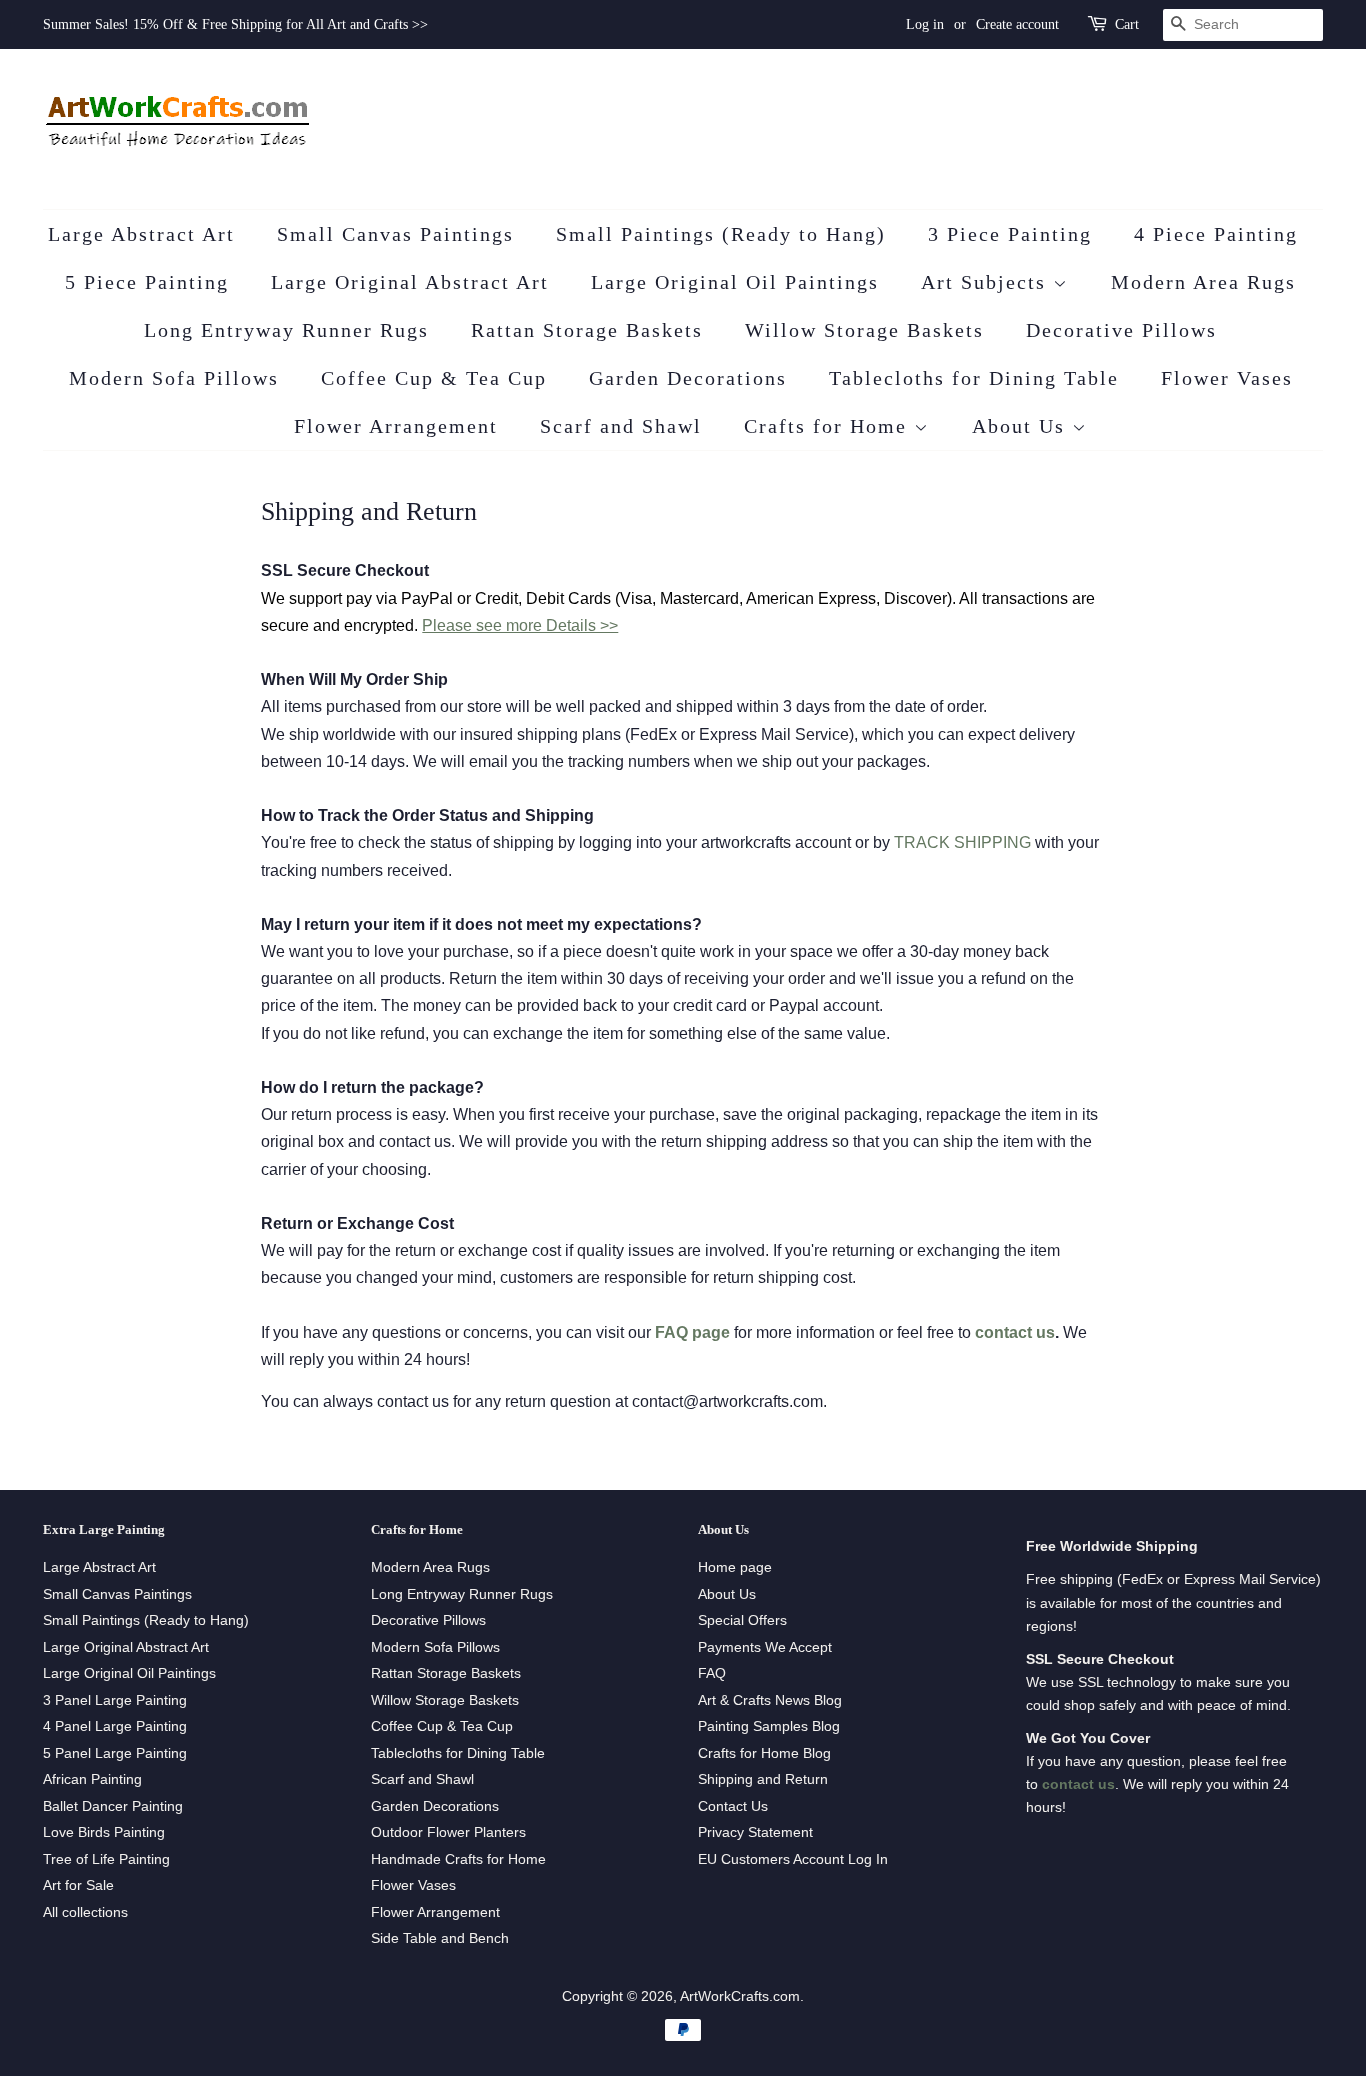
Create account (1017, 24)
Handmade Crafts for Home (458, 1859)
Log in (925, 24)
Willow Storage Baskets (864, 330)
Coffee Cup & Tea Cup (434, 378)
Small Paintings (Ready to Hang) (721, 234)
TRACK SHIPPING (962, 842)
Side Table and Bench (440, 1938)
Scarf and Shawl (621, 426)
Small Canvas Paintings (395, 234)
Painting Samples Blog (769, 1726)
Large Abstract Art (141, 234)
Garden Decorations (688, 378)
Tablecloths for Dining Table (974, 378)
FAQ (712, 1673)
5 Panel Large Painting (115, 1753)
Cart (1127, 24)
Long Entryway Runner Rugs (286, 330)
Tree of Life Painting (106, 1859)
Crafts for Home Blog (764, 1753)
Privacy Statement (755, 1832)
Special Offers (742, 1620)
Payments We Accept (765, 1647)
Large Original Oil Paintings (735, 282)
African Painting (92, 1779)
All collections (85, 1912)
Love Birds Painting (104, 1832)
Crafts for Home (829, 426)
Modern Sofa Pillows (174, 378)
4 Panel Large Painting (115, 1726)
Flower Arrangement (396, 426)
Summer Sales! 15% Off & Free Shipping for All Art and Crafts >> (235, 24)
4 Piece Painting (1216, 234)
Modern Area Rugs (1203, 282)
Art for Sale (78, 1885)
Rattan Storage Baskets (587, 330)
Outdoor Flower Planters (448, 1832)
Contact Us (733, 1806)
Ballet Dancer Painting (113, 1806)
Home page (735, 1567)
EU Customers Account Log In (793, 1859)
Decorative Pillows (1121, 330)
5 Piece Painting (147, 282)
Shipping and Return (763, 1779)
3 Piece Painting (1010, 234)
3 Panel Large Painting (115, 1700)
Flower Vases (1227, 378)
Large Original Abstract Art (410, 282)
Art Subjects (987, 282)
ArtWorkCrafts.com (740, 1996)
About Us (1022, 426)
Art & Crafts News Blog (770, 1700)
